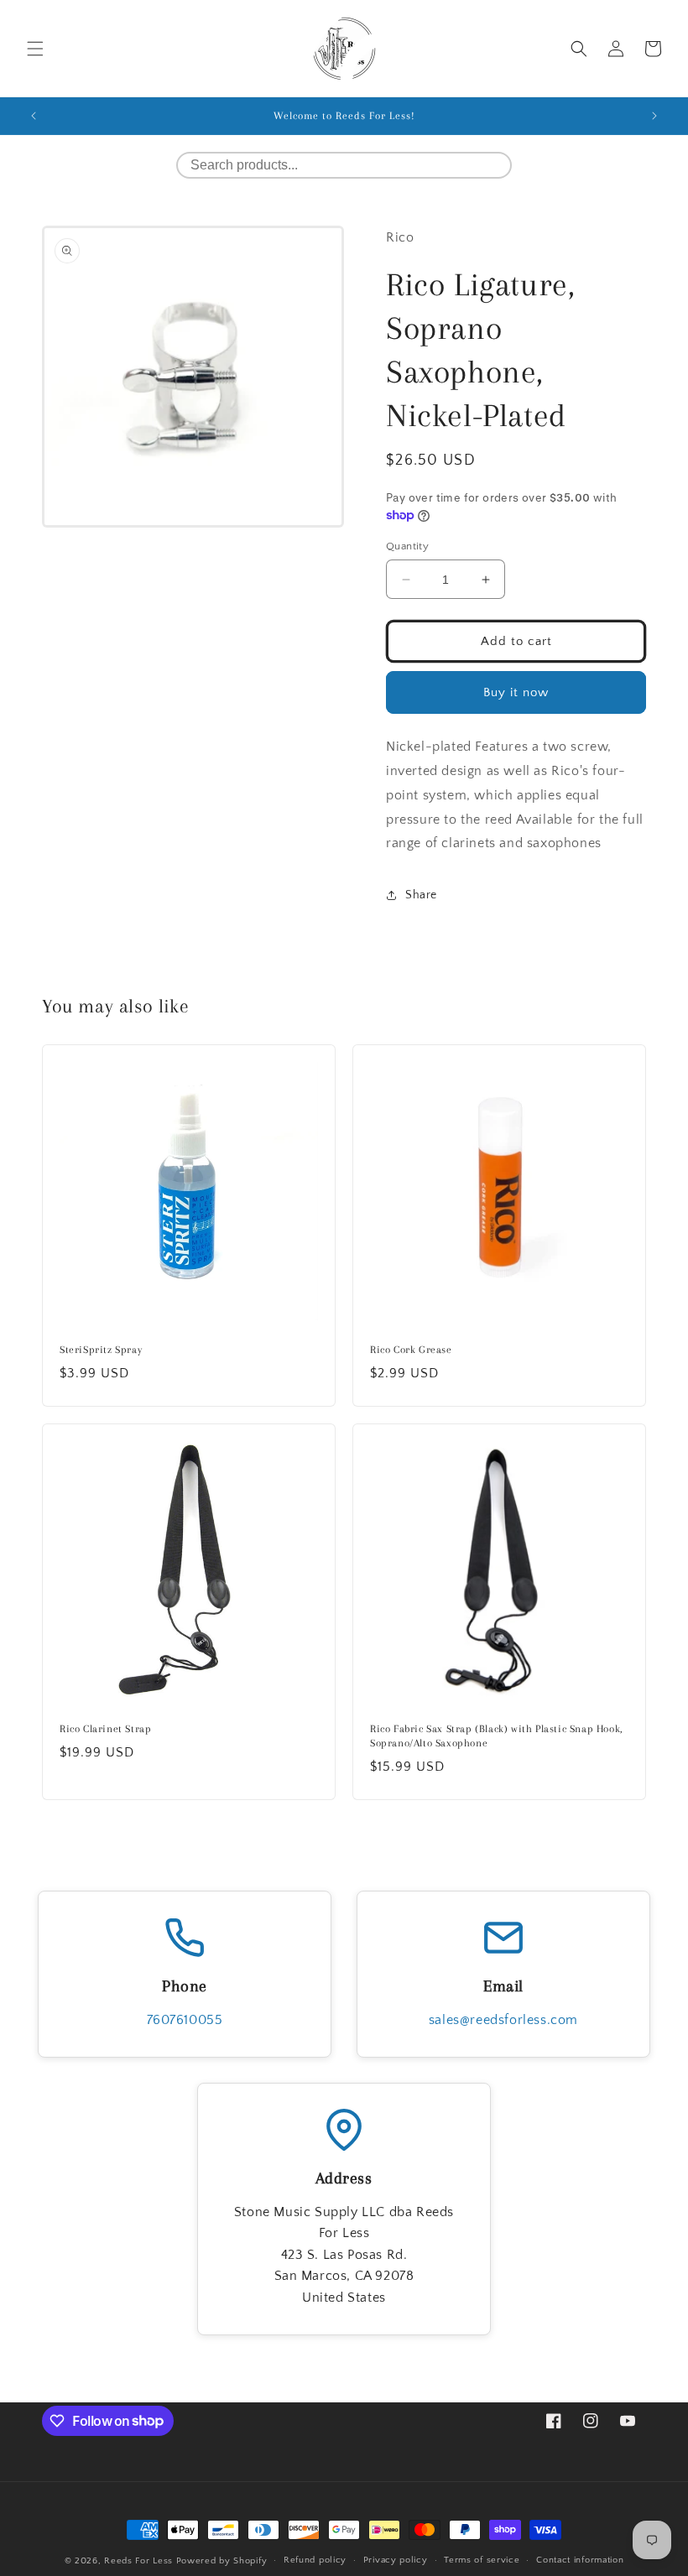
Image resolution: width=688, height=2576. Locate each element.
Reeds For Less (138, 2561)
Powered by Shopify (222, 2561)
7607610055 (185, 2020)
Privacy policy (396, 2560)
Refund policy (315, 2560)
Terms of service (482, 2560)
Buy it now (516, 692)
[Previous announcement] (34, 116)
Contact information (580, 2560)
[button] (35, 49)
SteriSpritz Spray (101, 1350)
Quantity (407, 546)
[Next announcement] (654, 116)
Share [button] (421, 895)
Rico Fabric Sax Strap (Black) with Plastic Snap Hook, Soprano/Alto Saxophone (497, 1736)
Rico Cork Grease (411, 1350)
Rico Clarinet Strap (105, 1729)
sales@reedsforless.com (503, 2020)
